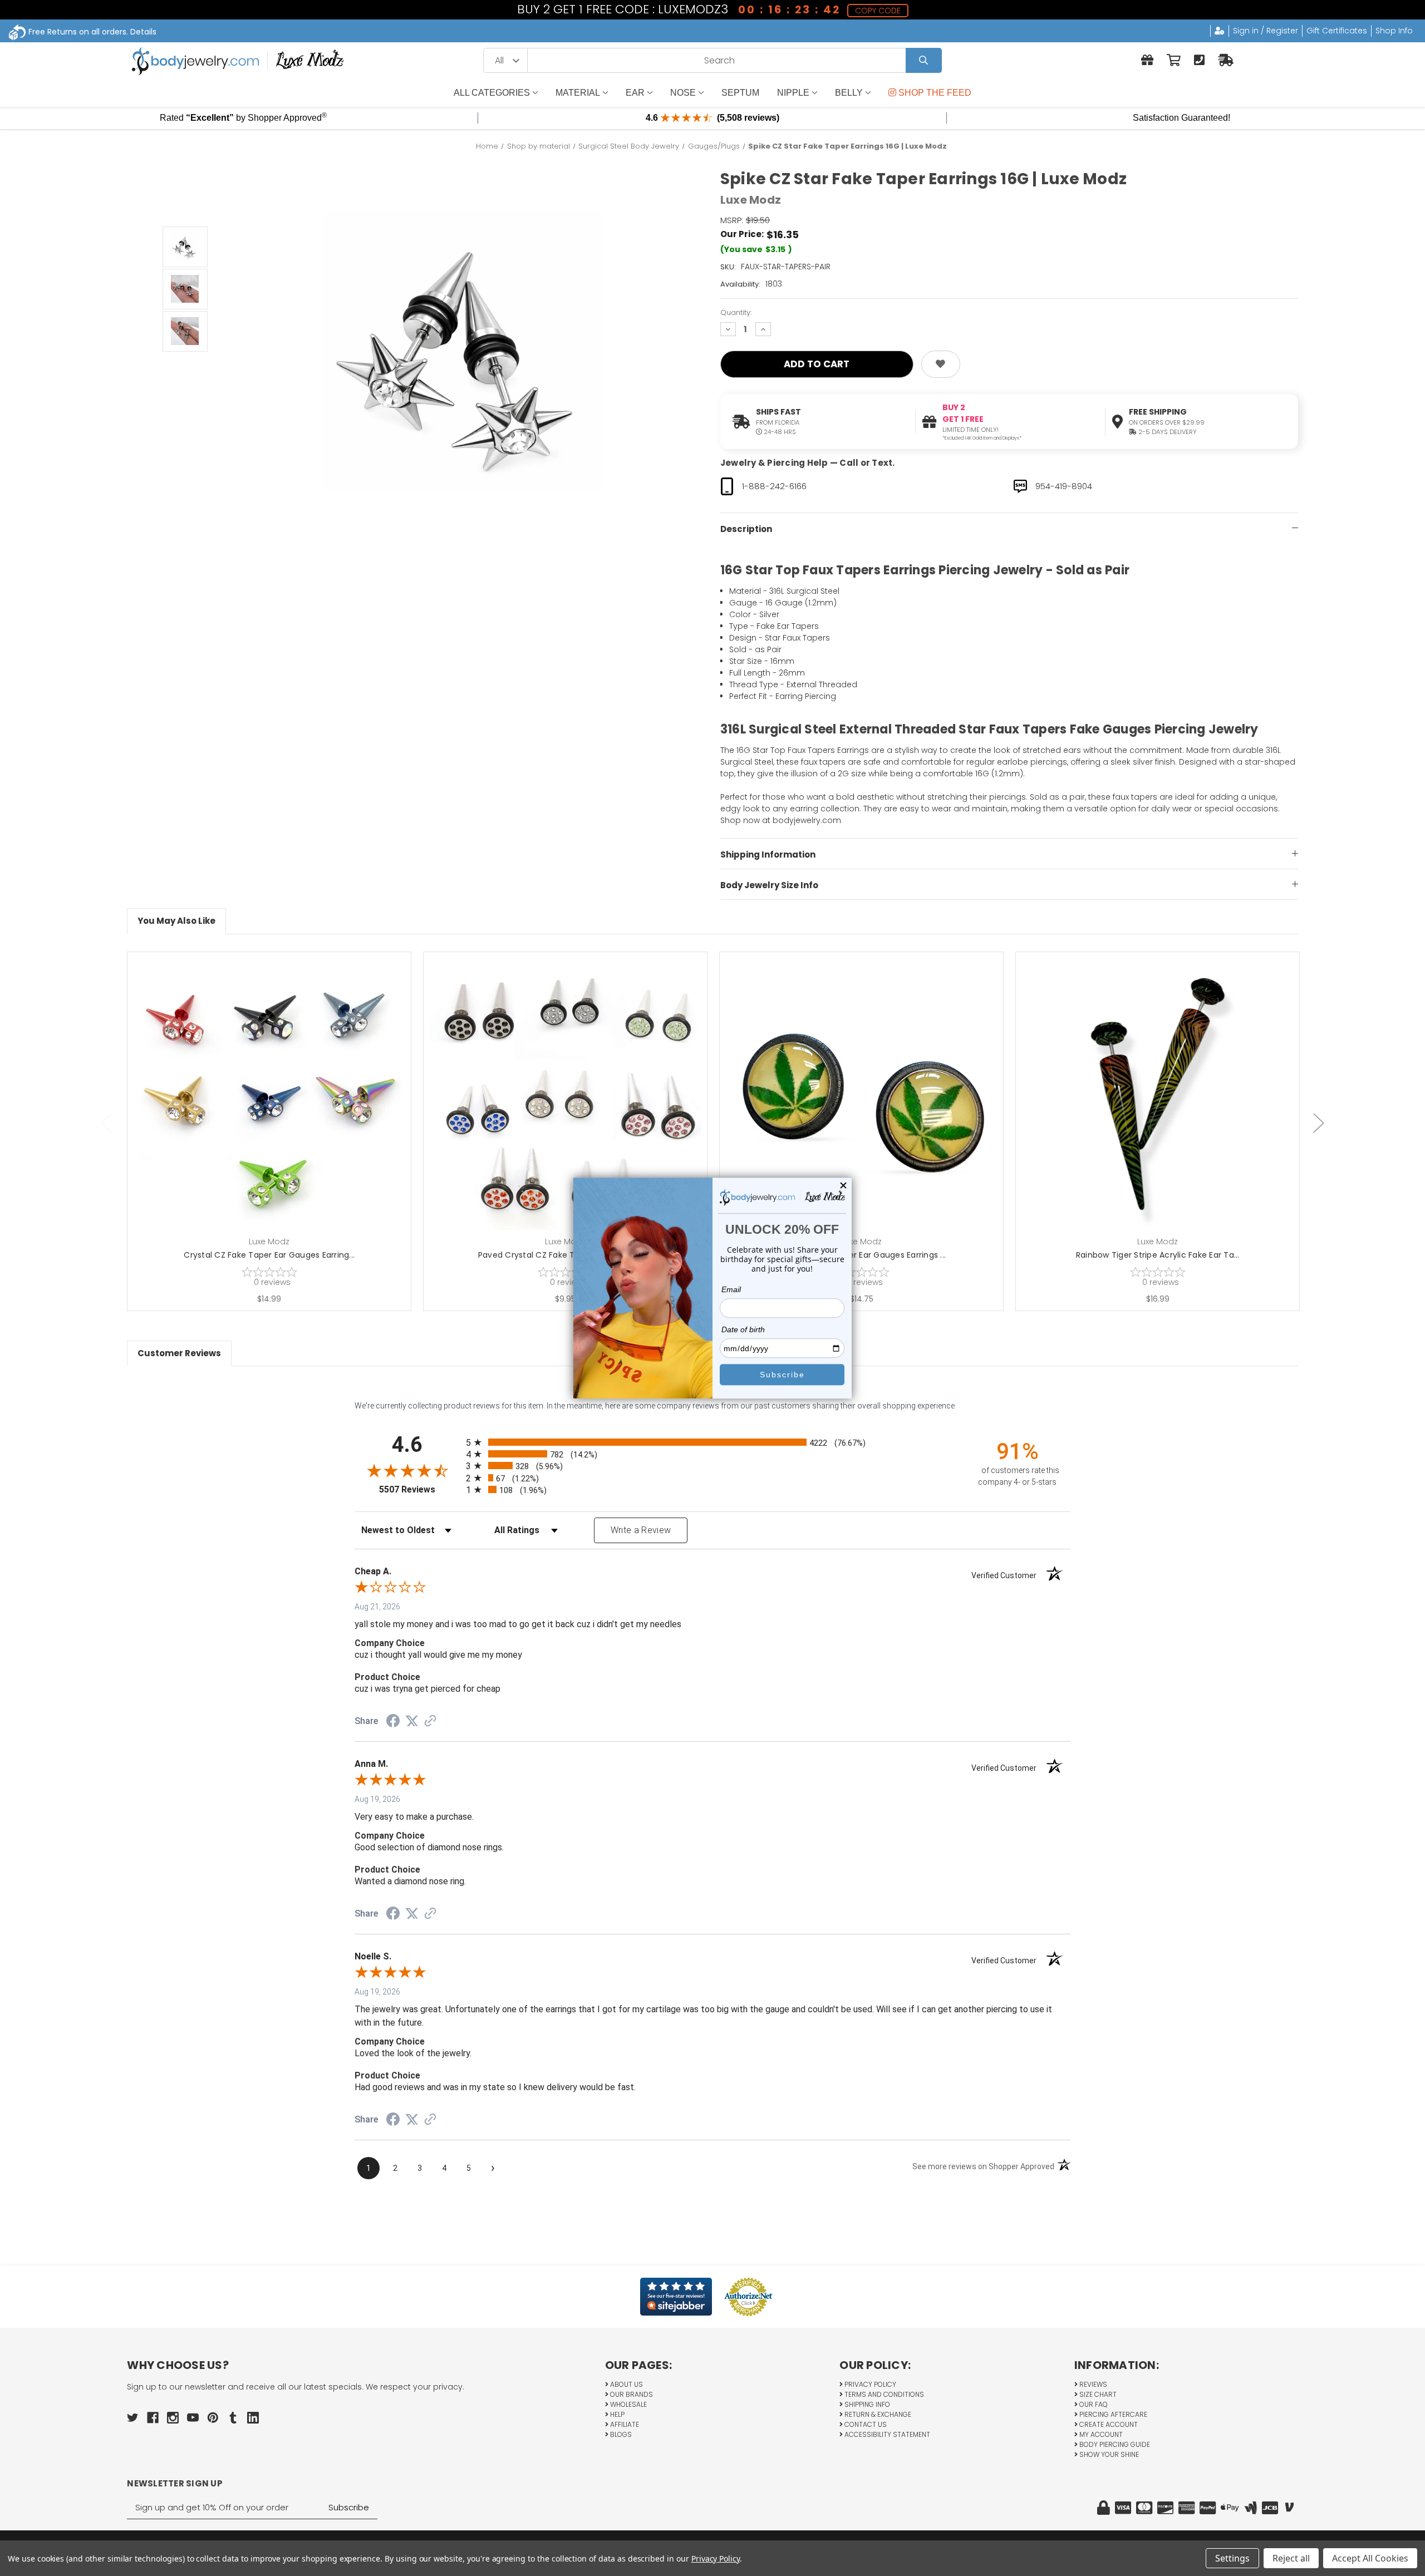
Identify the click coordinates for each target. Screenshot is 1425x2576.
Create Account (1108, 2424)
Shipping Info (866, 2404)
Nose (683, 93)
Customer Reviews (179, 1353)
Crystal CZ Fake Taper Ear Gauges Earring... (269, 1255)
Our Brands (631, 2394)
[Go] (924, 60)
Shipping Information (768, 854)
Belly (849, 93)
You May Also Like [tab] (176, 921)
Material (578, 93)
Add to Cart (868, 1111)
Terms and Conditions (883, 2394)
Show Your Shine (1108, 2454)
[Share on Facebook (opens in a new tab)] (393, 1722)
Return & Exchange (877, 2414)
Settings (1232, 2558)
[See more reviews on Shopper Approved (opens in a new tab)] (430, 1722)
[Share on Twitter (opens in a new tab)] (412, 1721)
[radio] (712, 1442)
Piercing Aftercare (1112, 2414)
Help (616, 2414)
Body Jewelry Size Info (769, 885)
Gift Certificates (1337, 31)
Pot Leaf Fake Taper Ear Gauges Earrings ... (861, 1255)
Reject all (1291, 2558)
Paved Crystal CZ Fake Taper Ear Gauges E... (566, 1255)
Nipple (793, 93)
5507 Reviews (420, 1489)
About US (626, 2384)
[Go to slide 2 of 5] (1319, 1123)
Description (746, 529)
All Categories (492, 93)
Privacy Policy (869, 2384)
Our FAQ (1093, 2404)
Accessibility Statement (886, 2434)
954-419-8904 (1064, 486)
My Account (1100, 2434)
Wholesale (628, 2404)
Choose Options (276, 1111)
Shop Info (1394, 31)
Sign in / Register (1266, 31)
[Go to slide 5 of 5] (106, 1123)
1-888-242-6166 (774, 486)
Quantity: (736, 312)
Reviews (1092, 2384)
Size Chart (1097, 2394)
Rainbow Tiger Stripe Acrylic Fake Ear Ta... (1158, 1255)
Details (143, 32)
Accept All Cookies (1370, 2558)
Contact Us (865, 2424)
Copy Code (878, 11)
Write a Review (641, 1530)
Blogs (620, 2434)
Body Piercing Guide (1114, 2444)
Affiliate (624, 2424)
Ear (635, 93)
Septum (740, 93)
